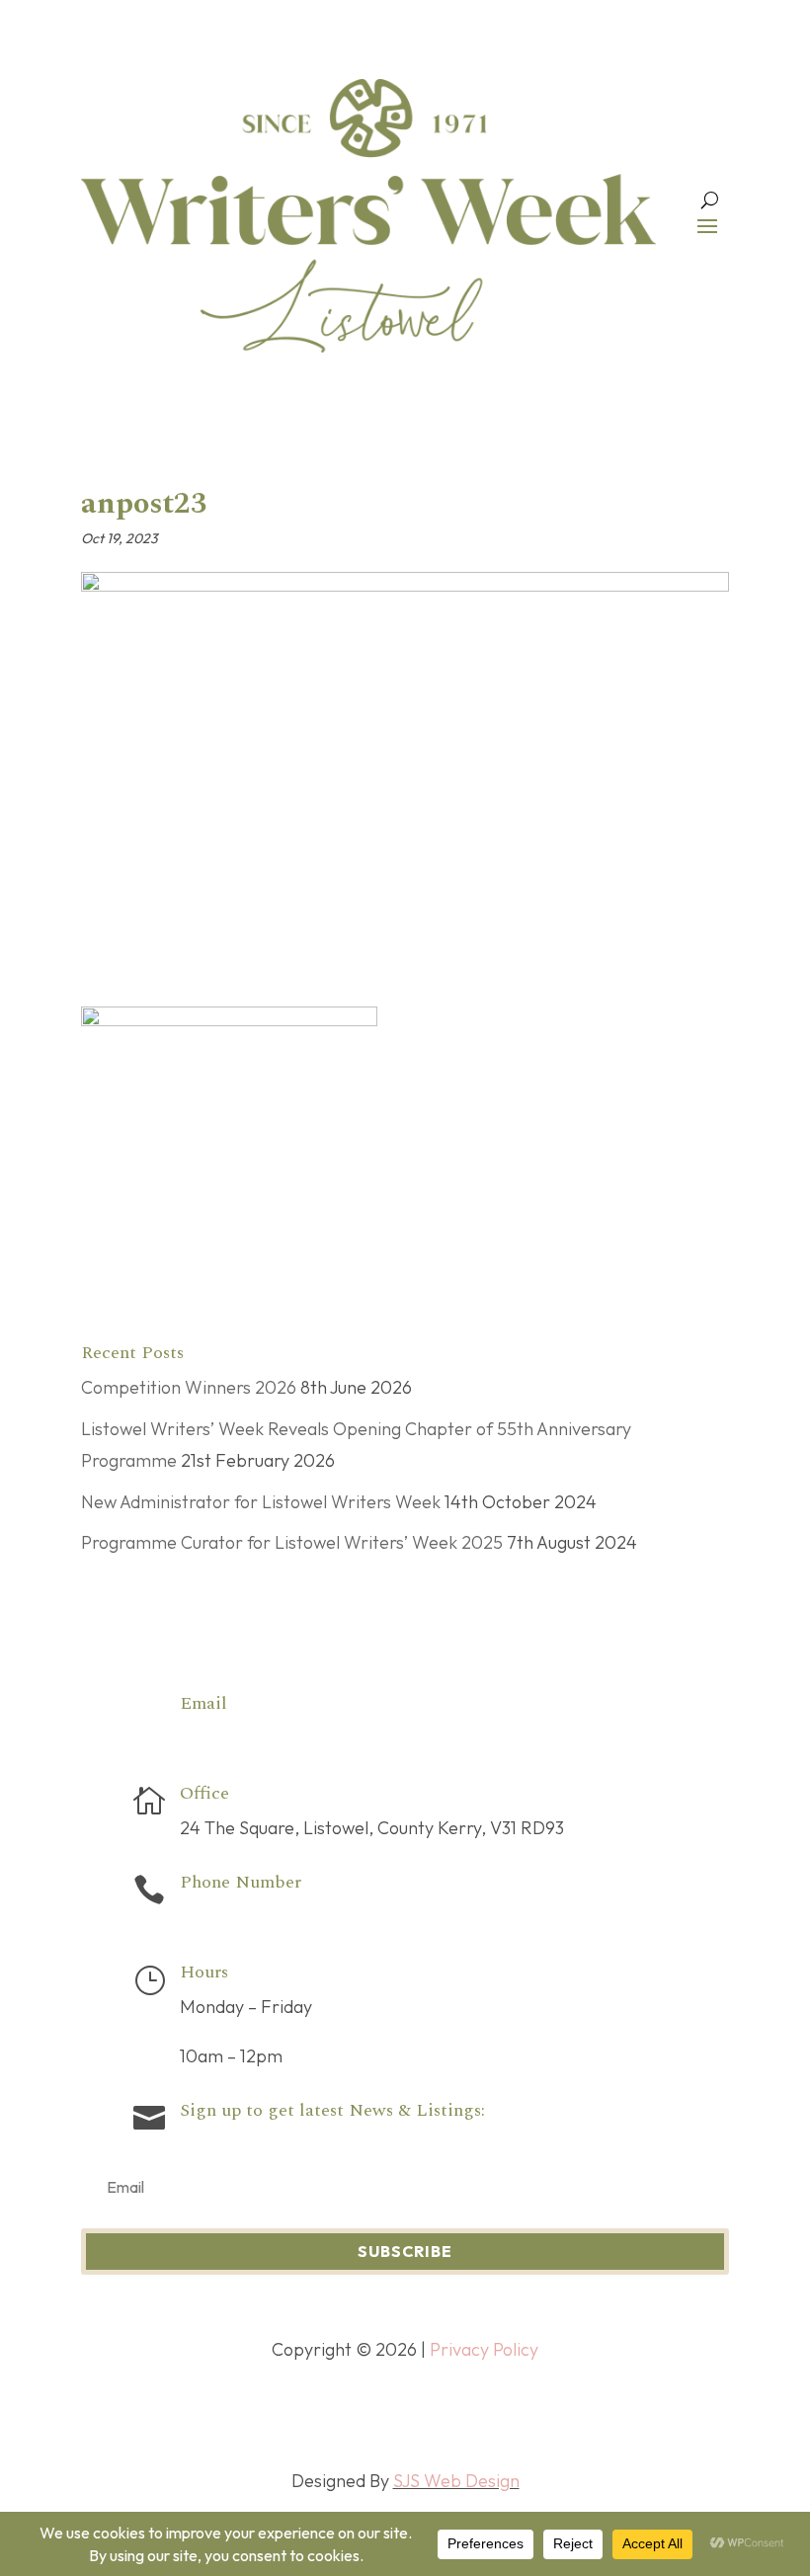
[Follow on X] (385, 2412)
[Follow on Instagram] (425, 2412)
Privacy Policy (484, 2349)
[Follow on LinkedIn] (464, 2412)
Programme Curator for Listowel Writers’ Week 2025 (292, 1542)
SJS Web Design (456, 2481)
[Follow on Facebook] (346, 2412)
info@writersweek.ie (260, 1738)
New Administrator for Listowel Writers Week (261, 1502)
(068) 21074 (227, 1917)
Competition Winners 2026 (189, 1387)
